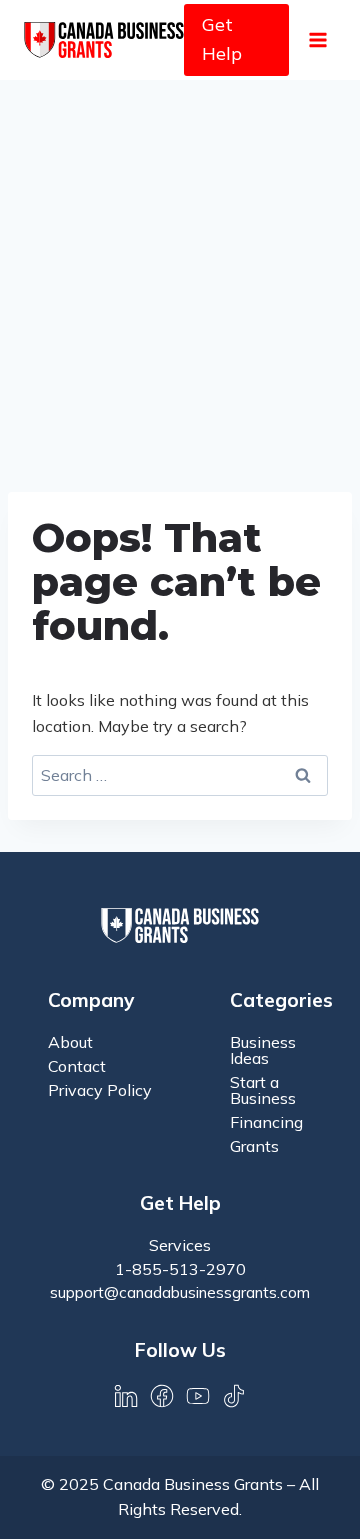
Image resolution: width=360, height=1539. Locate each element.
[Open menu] (317, 39)
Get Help (222, 39)
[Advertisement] (180, 270)
